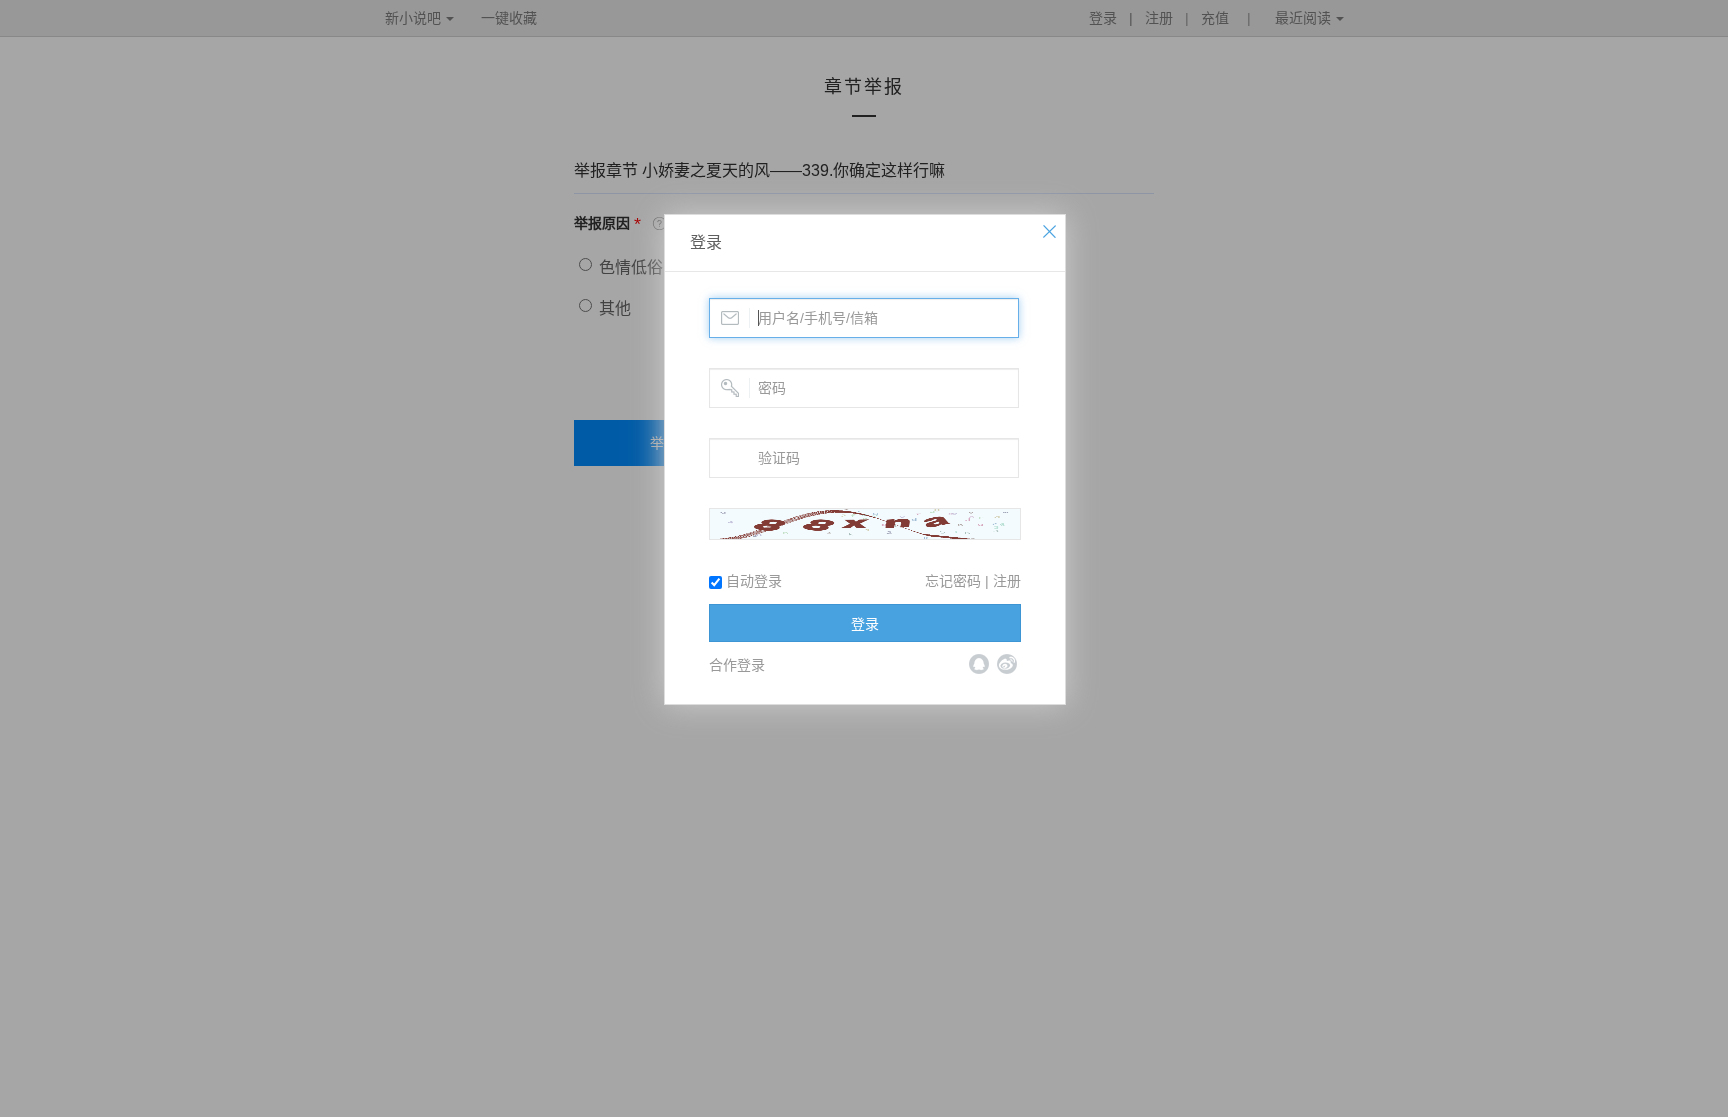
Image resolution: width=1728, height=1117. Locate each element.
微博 (1007, 664)
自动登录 (752, 581)
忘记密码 (953, 581)
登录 (706, 242)
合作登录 (737, 665)
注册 (1007, 581)
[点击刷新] (865, 524)
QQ (979, 664)
